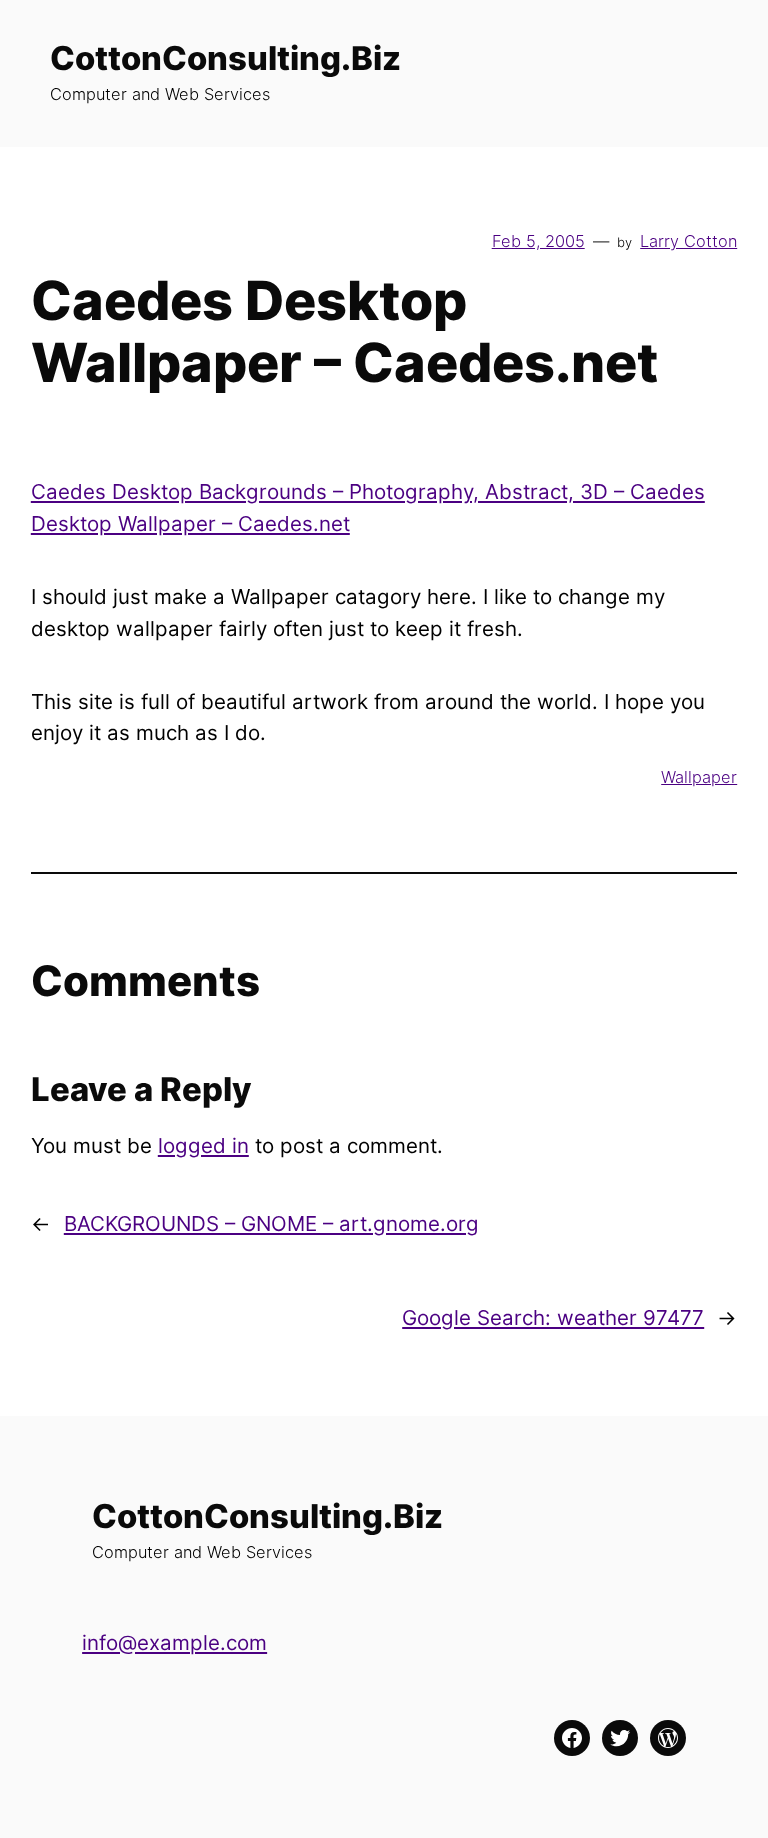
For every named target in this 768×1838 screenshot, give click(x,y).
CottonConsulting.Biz (225, 58)
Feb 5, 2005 (538, 241)
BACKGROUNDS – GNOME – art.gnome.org (271, 1223)
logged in (203, 1145)
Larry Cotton (688, 241)
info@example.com (174, 1642)
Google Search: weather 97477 (553, 1317)
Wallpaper (699, 777)
